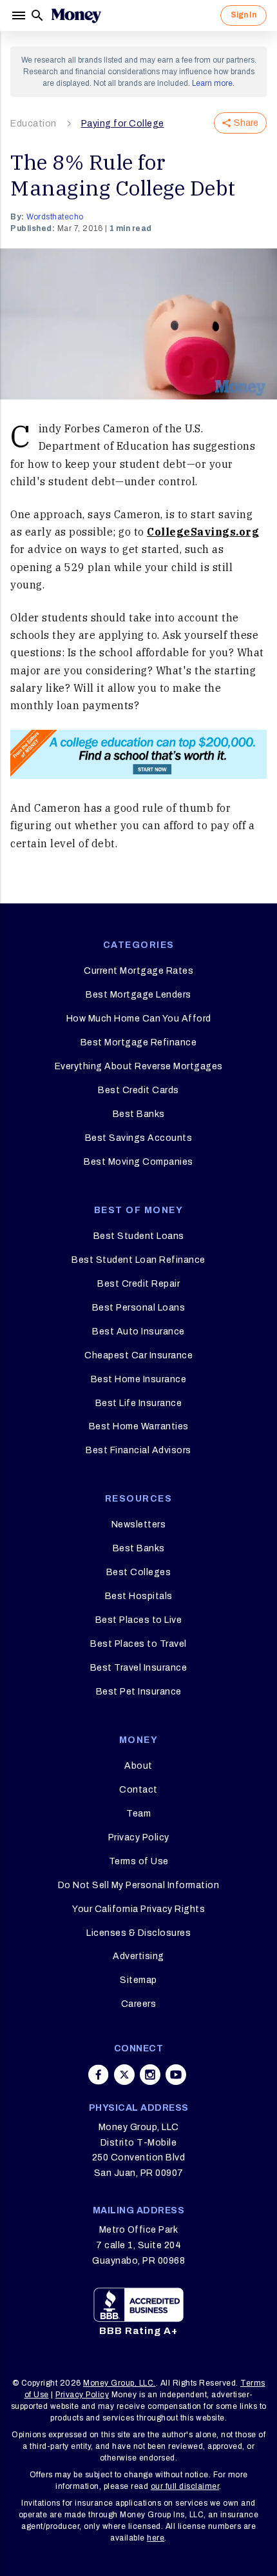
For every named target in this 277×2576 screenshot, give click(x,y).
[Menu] (20, 15)
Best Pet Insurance (139, 1692)
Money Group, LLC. (119, 2383)
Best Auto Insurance (138, 1332)
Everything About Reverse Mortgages (139, 1066)
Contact (138, 1790)
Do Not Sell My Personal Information (139, 1885)
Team (138, 1814)
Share (246, 123)
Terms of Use (139, 1861)
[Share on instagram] (150, 2075)
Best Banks (139, 1114)
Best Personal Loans (139, 1308)
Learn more (212, 83)
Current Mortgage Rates (138, 971)
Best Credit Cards (138, 1090)
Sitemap (138, 1980)
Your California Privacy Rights (138, 1909)
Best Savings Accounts (139, 1138)
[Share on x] (124, 2075)
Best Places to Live (139, 1620)
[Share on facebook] (99, 2075)
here (156, 2538)
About (138, 1766)
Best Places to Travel (138, 1644)
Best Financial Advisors (138, 1450)
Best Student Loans (139, 1236)
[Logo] (76, 15)
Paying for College (123, 124)
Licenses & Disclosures (138, 1933)
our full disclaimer (185, 2486)
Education (33, 124)
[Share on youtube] (176, 2075)
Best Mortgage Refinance (139, 1042)
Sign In (244, 15)
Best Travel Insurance (139, 1668)
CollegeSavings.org (203, 532)
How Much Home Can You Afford (139, 1019)
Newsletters (139, 1524)
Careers (139, 2004)
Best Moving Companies (138, 1162)
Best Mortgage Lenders (138, 995)
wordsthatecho (55, 217)
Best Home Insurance (139, 1379)
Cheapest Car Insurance (138, 1355)
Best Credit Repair (138, 1284)
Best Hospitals (139, 1596)
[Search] (37, 15)
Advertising (138, 1956)
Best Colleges (139, 1572)
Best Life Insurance (139, 1403)
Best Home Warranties (139, 1426)
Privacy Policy (139, 1837)
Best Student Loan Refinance (138, 1260)
